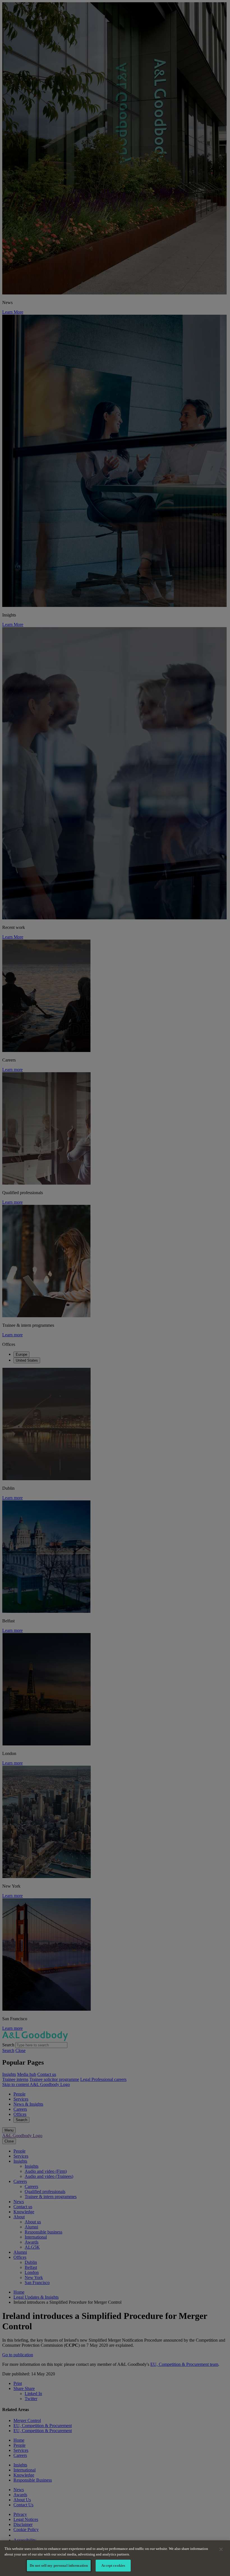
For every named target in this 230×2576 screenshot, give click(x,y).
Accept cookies (113, 2565)
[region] (115, 2558)
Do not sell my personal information (59, 2565)
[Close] (221, 2549)
